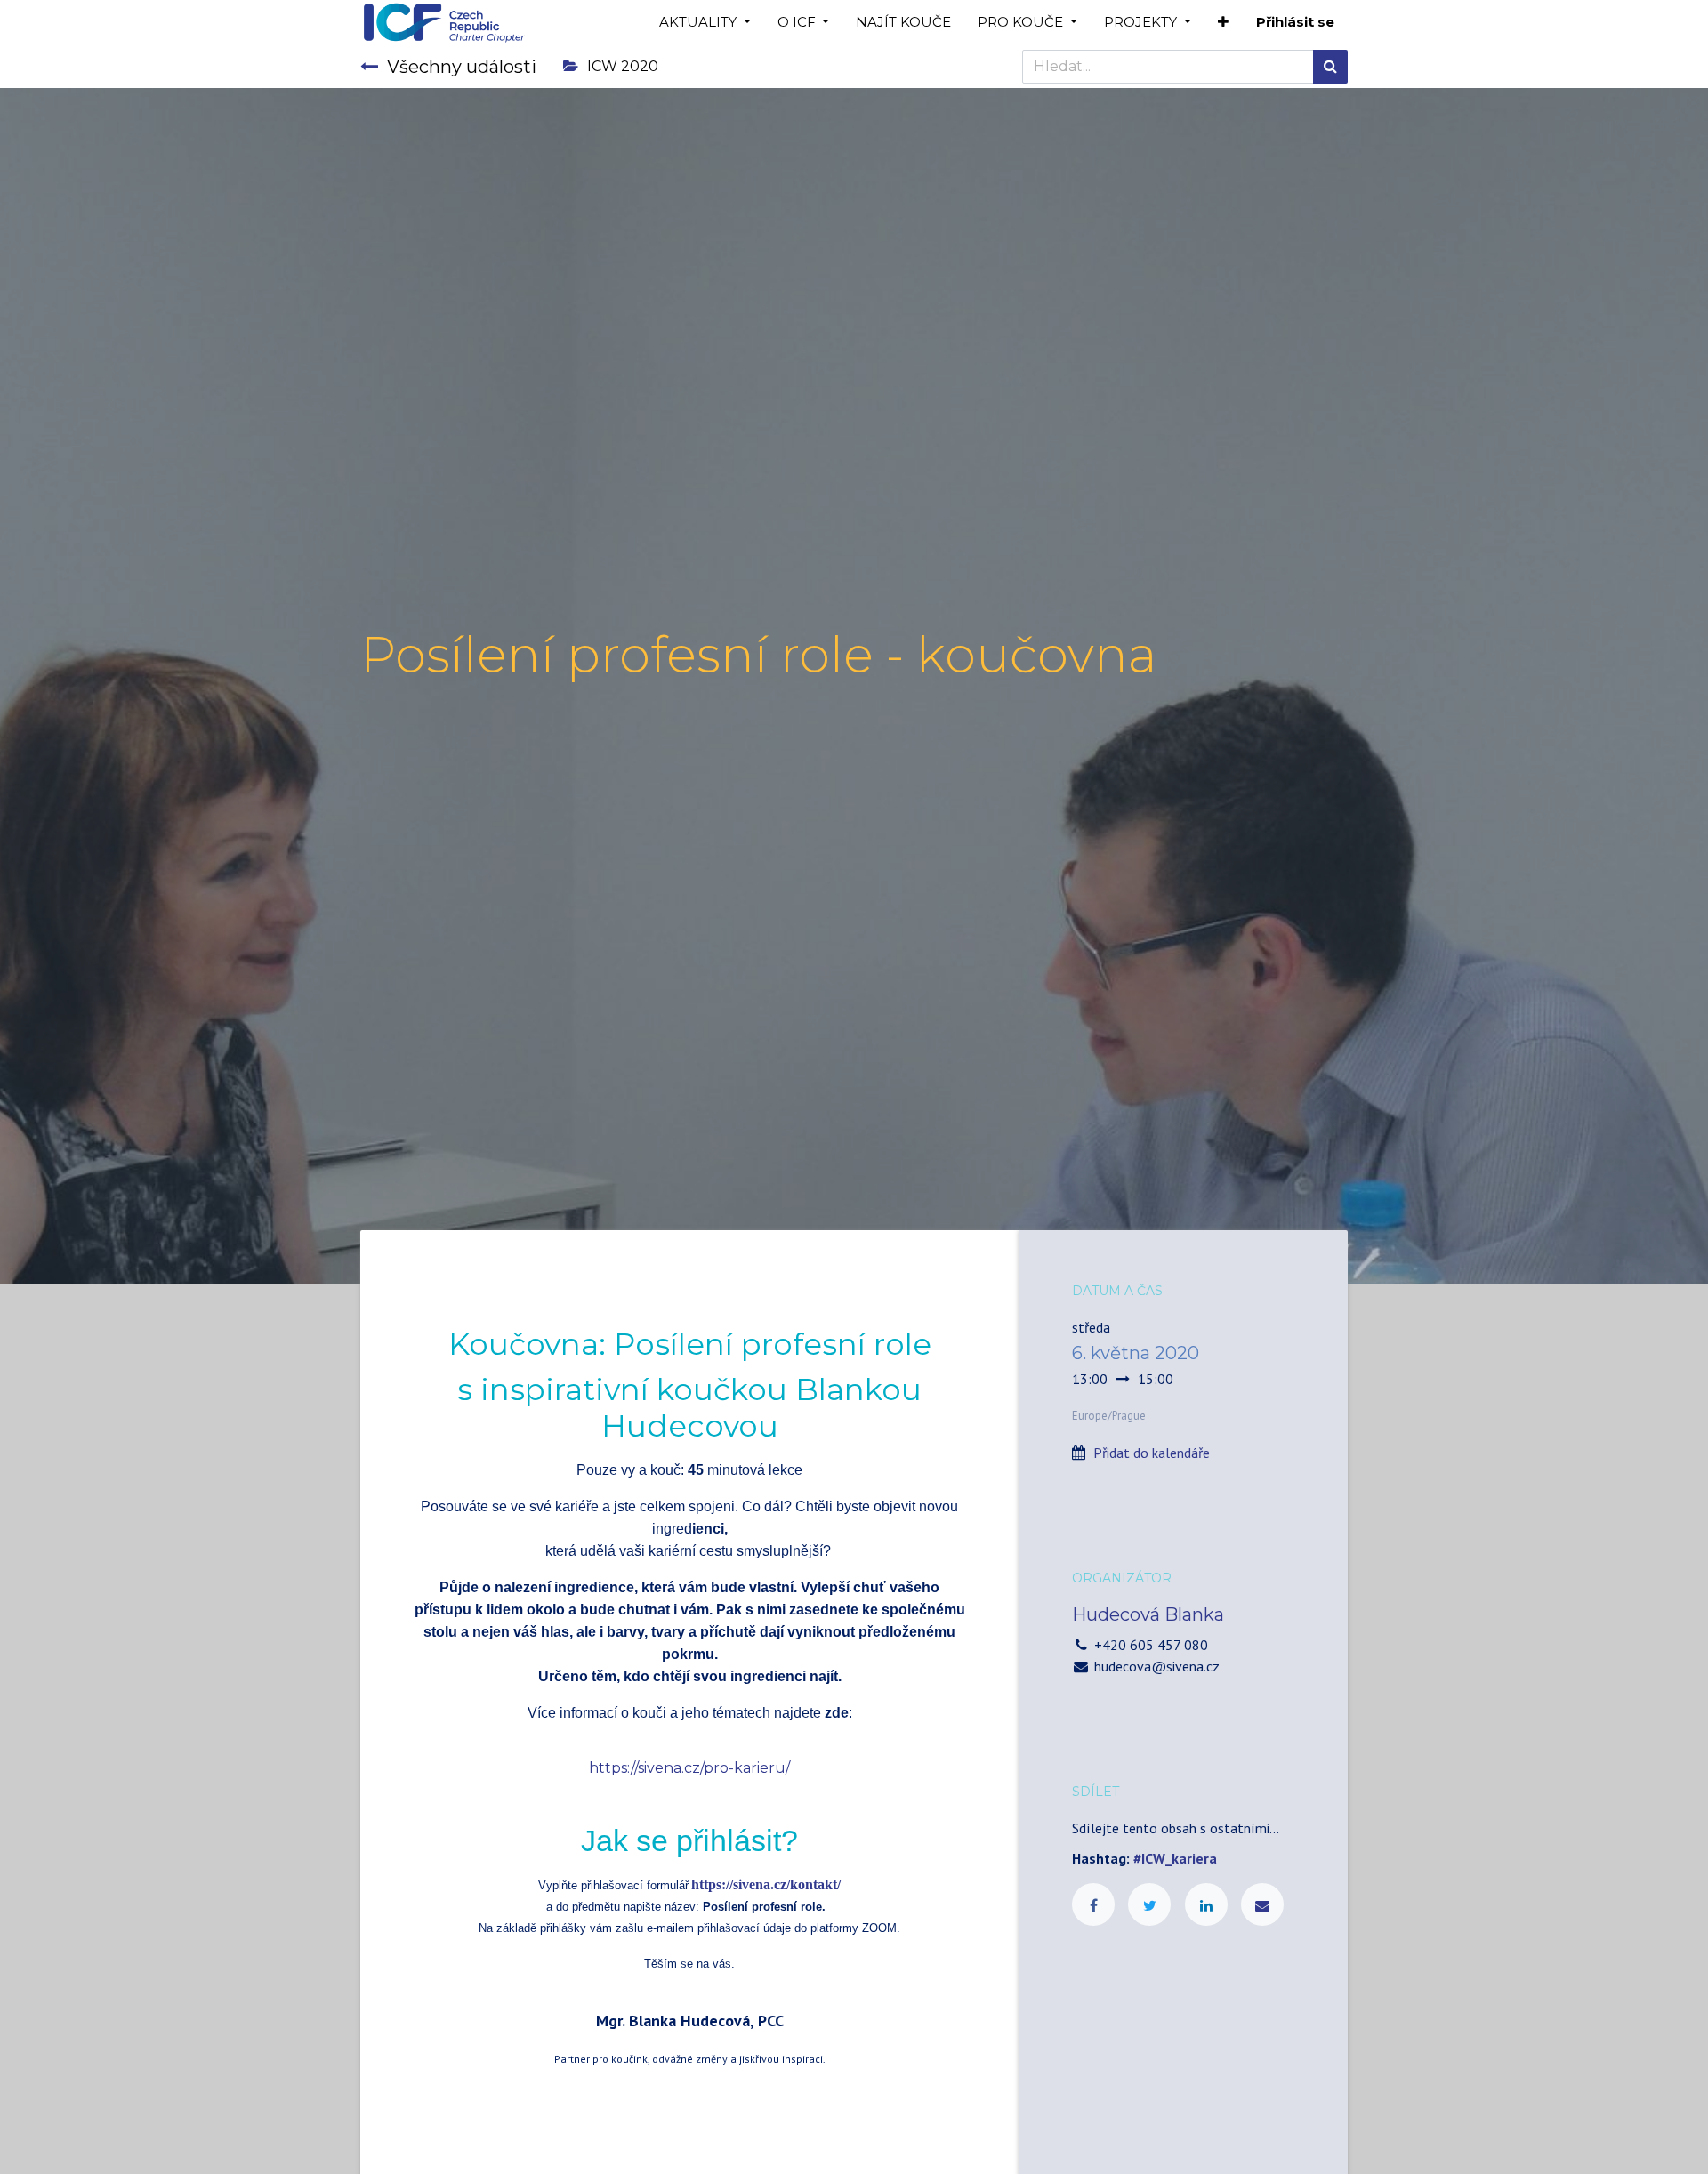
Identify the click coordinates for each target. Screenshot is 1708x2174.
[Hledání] (1330, 67)
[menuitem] (903, 23)
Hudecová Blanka (1148, 1614)
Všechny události (462, 67)
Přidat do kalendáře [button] (1152, 1453)
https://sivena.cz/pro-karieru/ (689, 1768)
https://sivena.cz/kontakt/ (766, 1884)
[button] (1223, 23)
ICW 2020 (623, 66)
